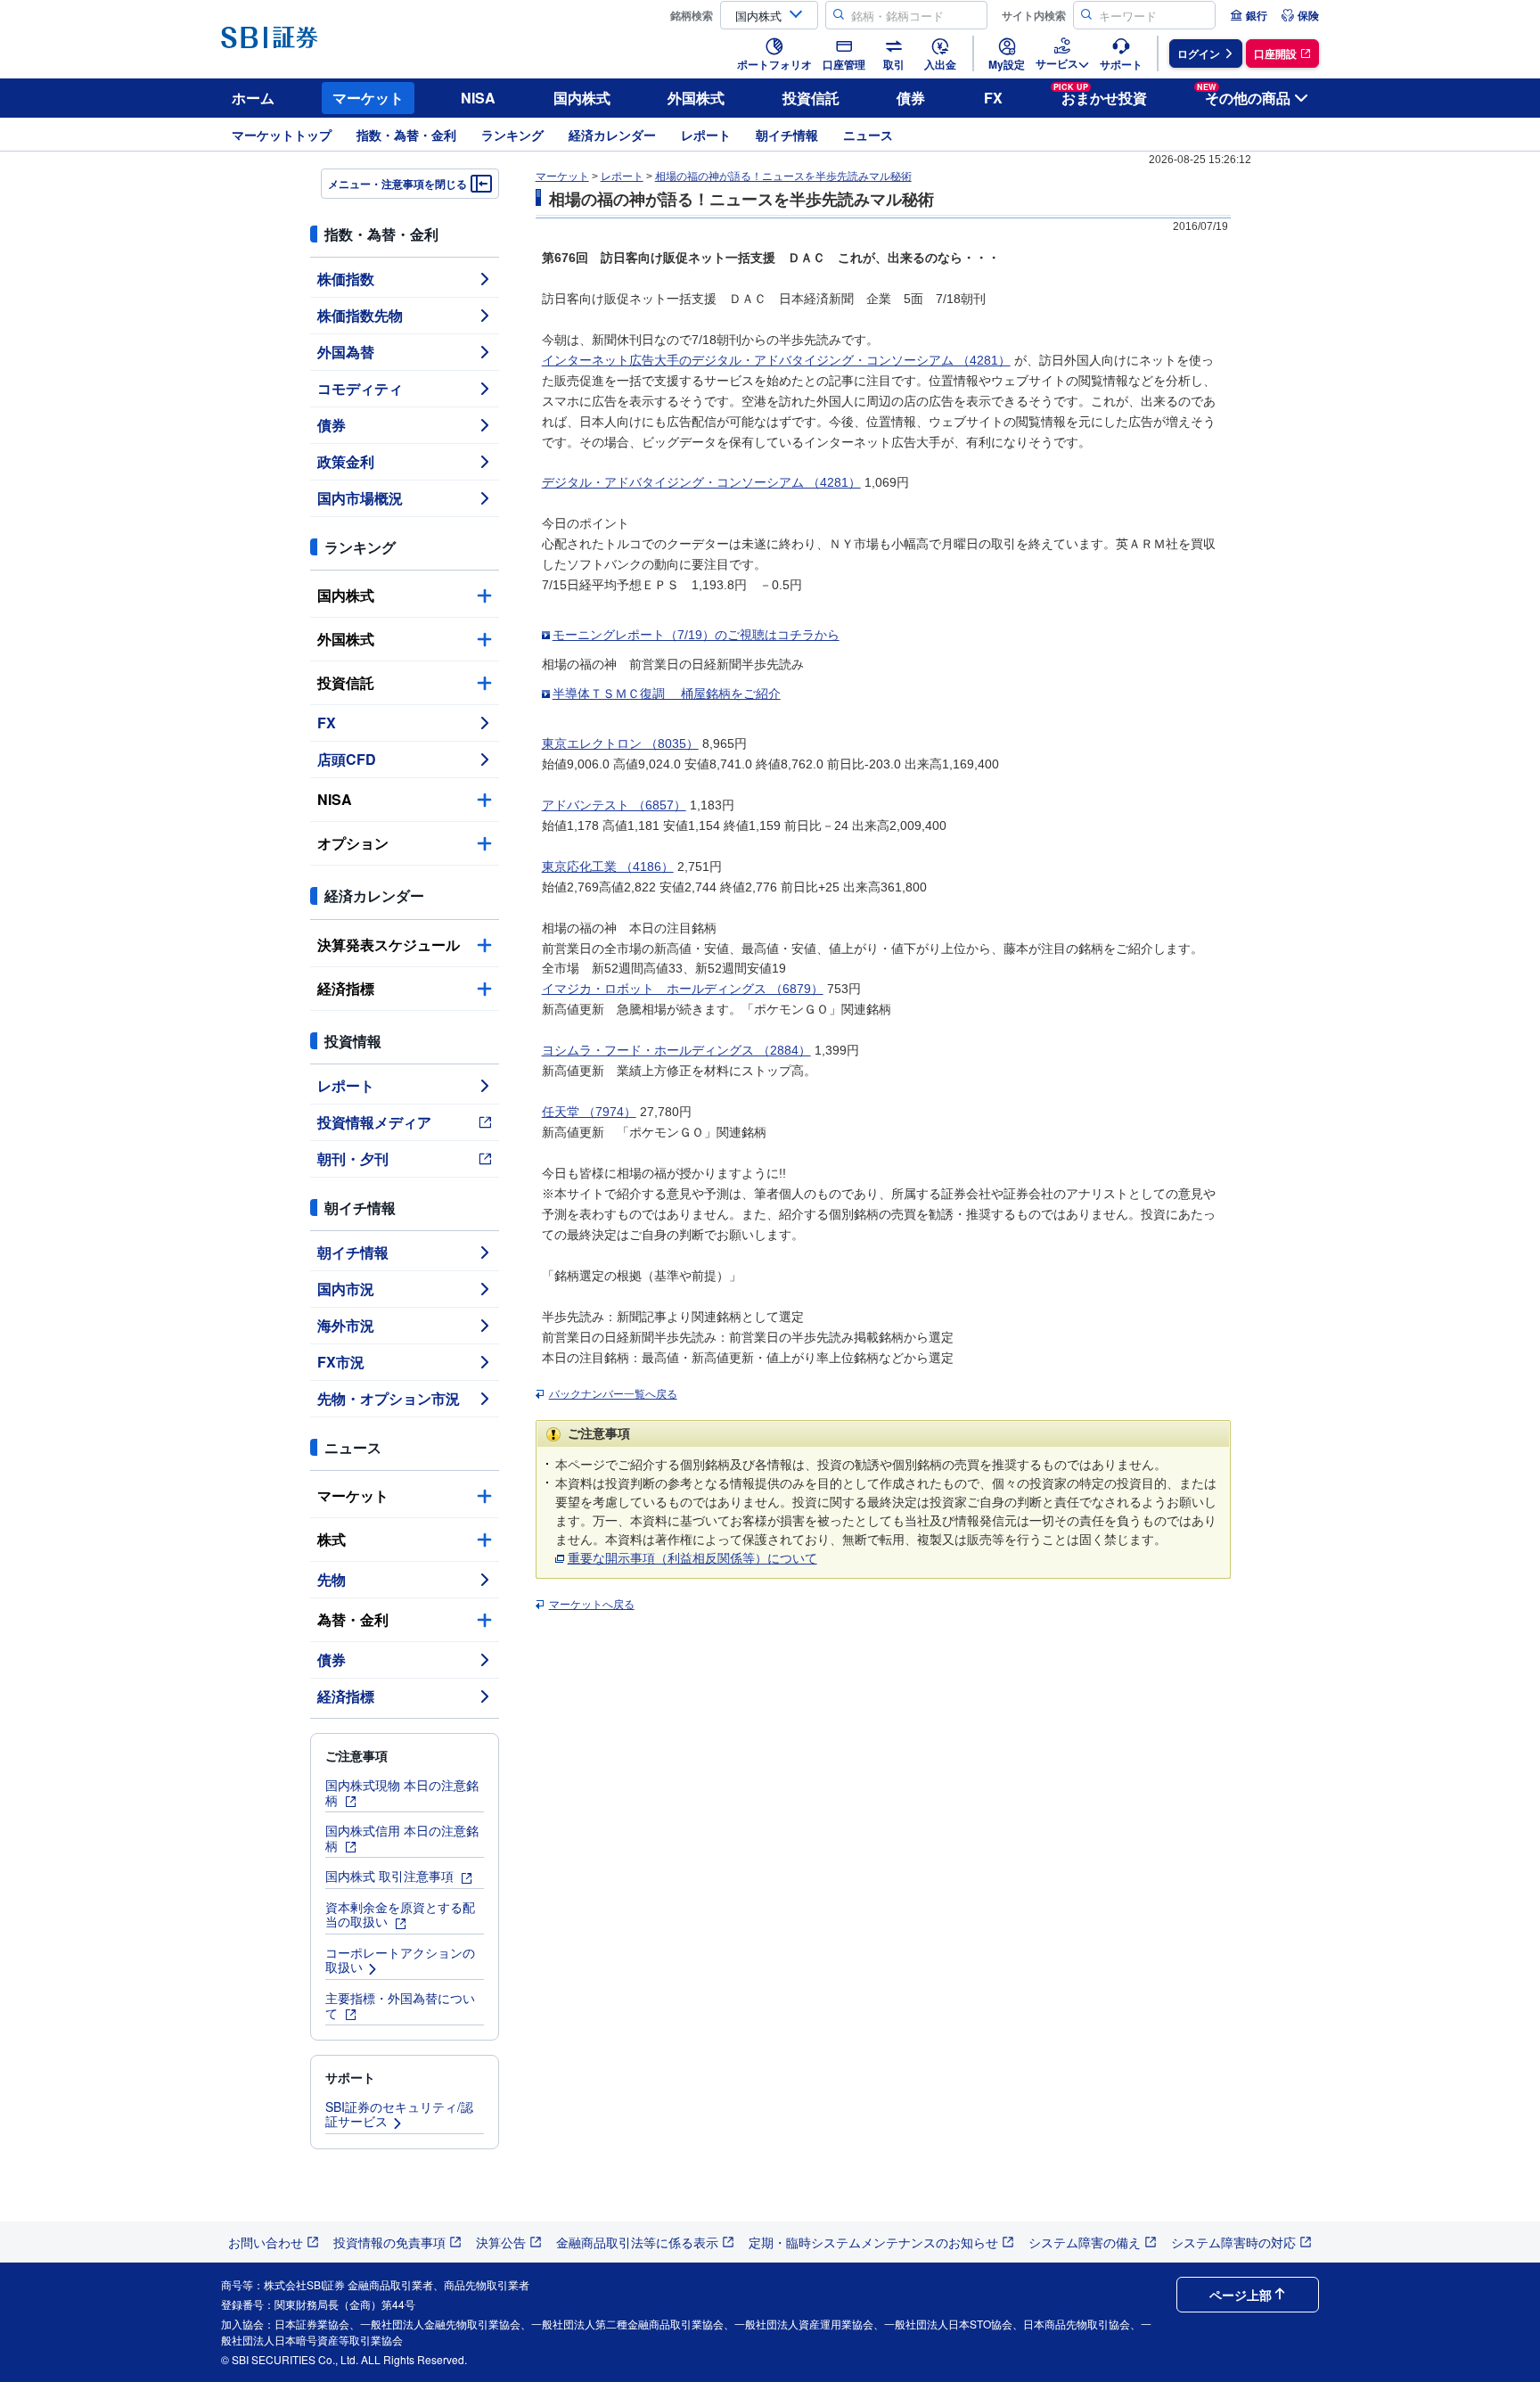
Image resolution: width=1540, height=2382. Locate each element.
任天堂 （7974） (589, 1112)
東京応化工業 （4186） (608, 867)
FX (993, 98)
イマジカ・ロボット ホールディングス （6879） (683, 989)
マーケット (368, 98)
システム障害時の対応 (1233, 2242)
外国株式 (696, 98)
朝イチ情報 (787, 135)
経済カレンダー (612, 135)
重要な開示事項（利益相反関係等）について (692, 1558)
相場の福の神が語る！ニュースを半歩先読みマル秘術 (783, 177)
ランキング (512, 135)
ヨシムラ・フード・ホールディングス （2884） (676, 1050)
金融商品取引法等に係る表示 (637, 2242)
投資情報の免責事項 (389, 2242)
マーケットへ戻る (592, 1605)
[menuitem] (1249, 15)
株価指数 (346, 279)
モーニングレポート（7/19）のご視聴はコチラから (696, 635)
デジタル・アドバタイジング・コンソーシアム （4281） (701, 482)
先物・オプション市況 (389, 1398)
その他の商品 (1244, 95)
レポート (706, 135)
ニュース (868, 135)
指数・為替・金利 (406, 135)
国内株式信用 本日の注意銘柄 (402, 1838)
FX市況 (341, 1362)
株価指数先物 (360, 315)
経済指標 (346, 988)
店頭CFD (347, 759)
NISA (478, 98)
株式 (332, 1539)
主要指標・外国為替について (400, 2005)
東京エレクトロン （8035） (620, 743)
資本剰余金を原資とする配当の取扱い (400, 1914)
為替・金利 (353, 1619)
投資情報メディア (374, 1122)
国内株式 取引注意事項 (391, 1876)
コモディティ (360, 388)
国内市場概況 (360, 498)
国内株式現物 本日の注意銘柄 (402, 1792)
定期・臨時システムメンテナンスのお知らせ (873, 2242)
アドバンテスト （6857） (614, 805)
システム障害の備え (1085, 2242)
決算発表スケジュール (389, 945)
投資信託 (811, 98)
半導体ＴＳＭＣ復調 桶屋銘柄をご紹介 (667, 694)
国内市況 (346, 1289)
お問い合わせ (266, 2242)
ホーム (253, 98)
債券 (911, 98)
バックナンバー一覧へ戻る (613, 1394)
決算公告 (501, 2242)
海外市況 (346, 1325)
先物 (332, 1579)
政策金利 (346, 461)
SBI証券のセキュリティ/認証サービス (399, 2114)
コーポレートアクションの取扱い (400, 1960)
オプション (353, 843)
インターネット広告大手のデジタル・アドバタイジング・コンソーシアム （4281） (776, 360)
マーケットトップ (282, 135)
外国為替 (346, 352)
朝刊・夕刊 (353, 1158)
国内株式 (582, 98)
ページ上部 (1241, 2295)
